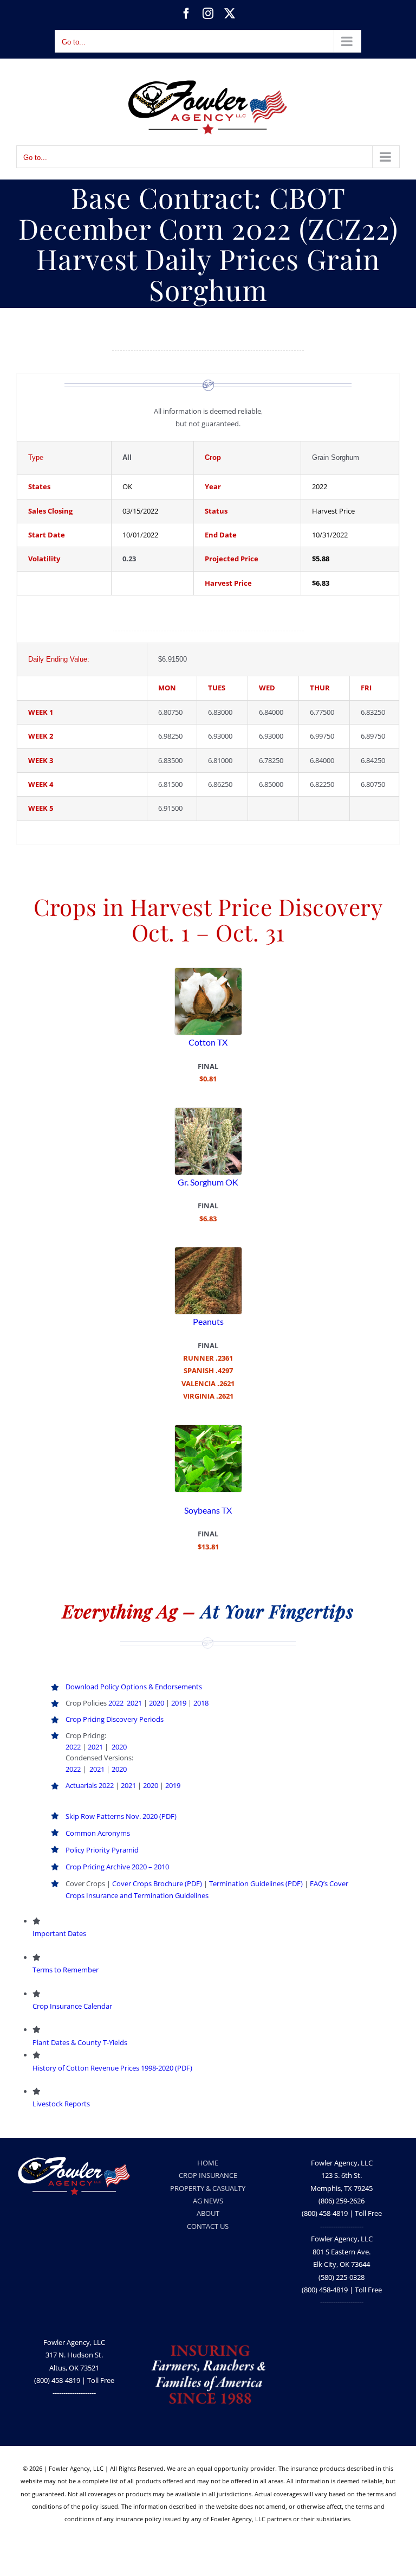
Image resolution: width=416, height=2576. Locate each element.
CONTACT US (208, 2226)
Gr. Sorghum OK (208, 1182)
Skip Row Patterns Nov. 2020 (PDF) (121, 1816)
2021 (134, 1703)
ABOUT (208, 2213)
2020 (157, 1703)
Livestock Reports (61, 2104)
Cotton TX (208, 1042)
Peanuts (208, 1321)
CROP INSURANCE (208, 2175)
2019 (179, 1703)
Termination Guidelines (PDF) (256, 1883)
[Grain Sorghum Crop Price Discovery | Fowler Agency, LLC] (208, 1111)
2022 (116, 1703)
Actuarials (81, 1785)
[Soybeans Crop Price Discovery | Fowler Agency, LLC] (208, 1428)
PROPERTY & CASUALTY (208, 2188)
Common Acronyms (98, 1833)
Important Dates (59, 1933)
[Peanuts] (208, 1251)
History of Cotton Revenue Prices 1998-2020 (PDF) (112, 2068)
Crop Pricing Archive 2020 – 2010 (117, 1867)
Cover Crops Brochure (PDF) (157, 1883)
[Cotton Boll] (208, 971)
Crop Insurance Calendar (72, 2006)
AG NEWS (208, 2201)
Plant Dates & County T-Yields (80, 2042)
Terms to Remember (66, 1970)
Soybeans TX (208, 1510)
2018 (201, 1703)
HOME (208, 2163)
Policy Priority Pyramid (102, 1850)
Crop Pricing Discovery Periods (115, 1719)
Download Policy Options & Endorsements (135, 1687)
